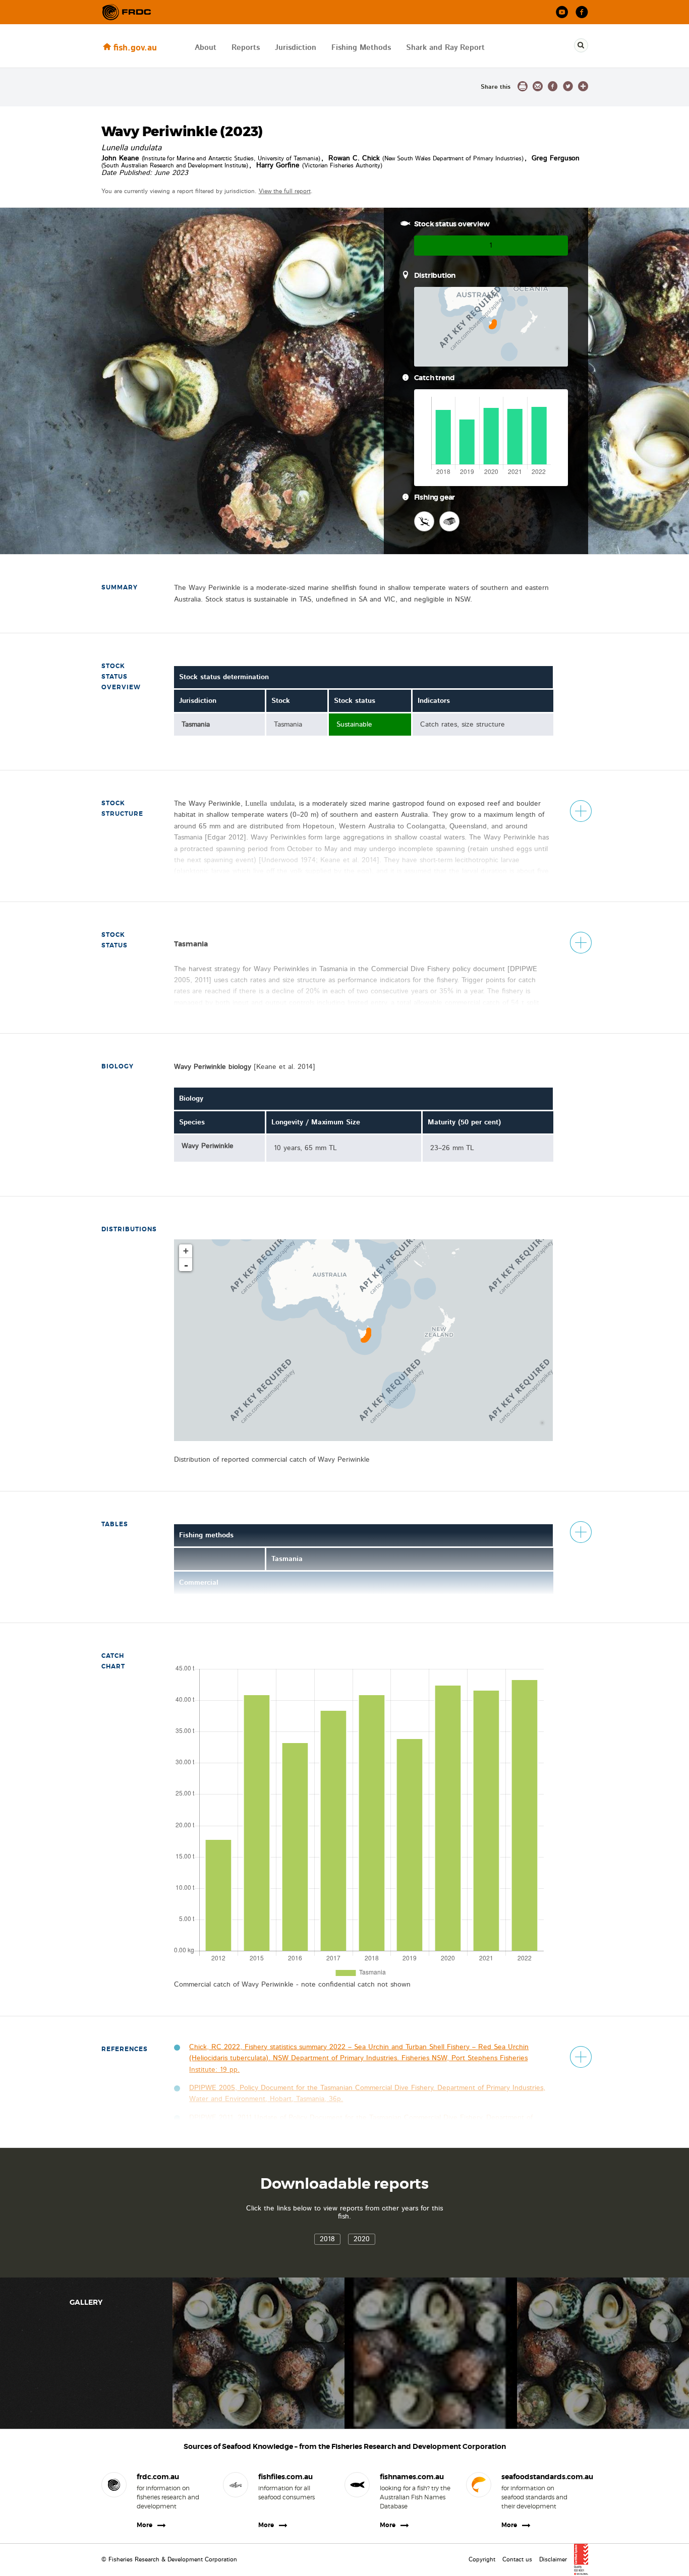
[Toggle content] (581, 811)
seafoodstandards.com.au (537, 2477)
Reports (246, 48)
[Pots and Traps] (449, 521)
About (206, 48)
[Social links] (127, 12)
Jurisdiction (296, 48)
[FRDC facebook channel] (582, 12)
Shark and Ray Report (445, 48)
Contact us (517, 2559)
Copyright (482, 2559)
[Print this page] (523, 86)
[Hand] (424, 521)
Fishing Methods (361, 48)
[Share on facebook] (553, 86)
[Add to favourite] (583, 86)
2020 (362, 2239)
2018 (327, 2239)
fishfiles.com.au (285, 2477)
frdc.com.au (158, 2477)
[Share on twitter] (568, 86)
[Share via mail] (538, 86)
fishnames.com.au (412, 2477)
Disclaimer (553, 2559)
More (145, 2525)
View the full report (285, 191)
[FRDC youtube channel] (562, 12)
